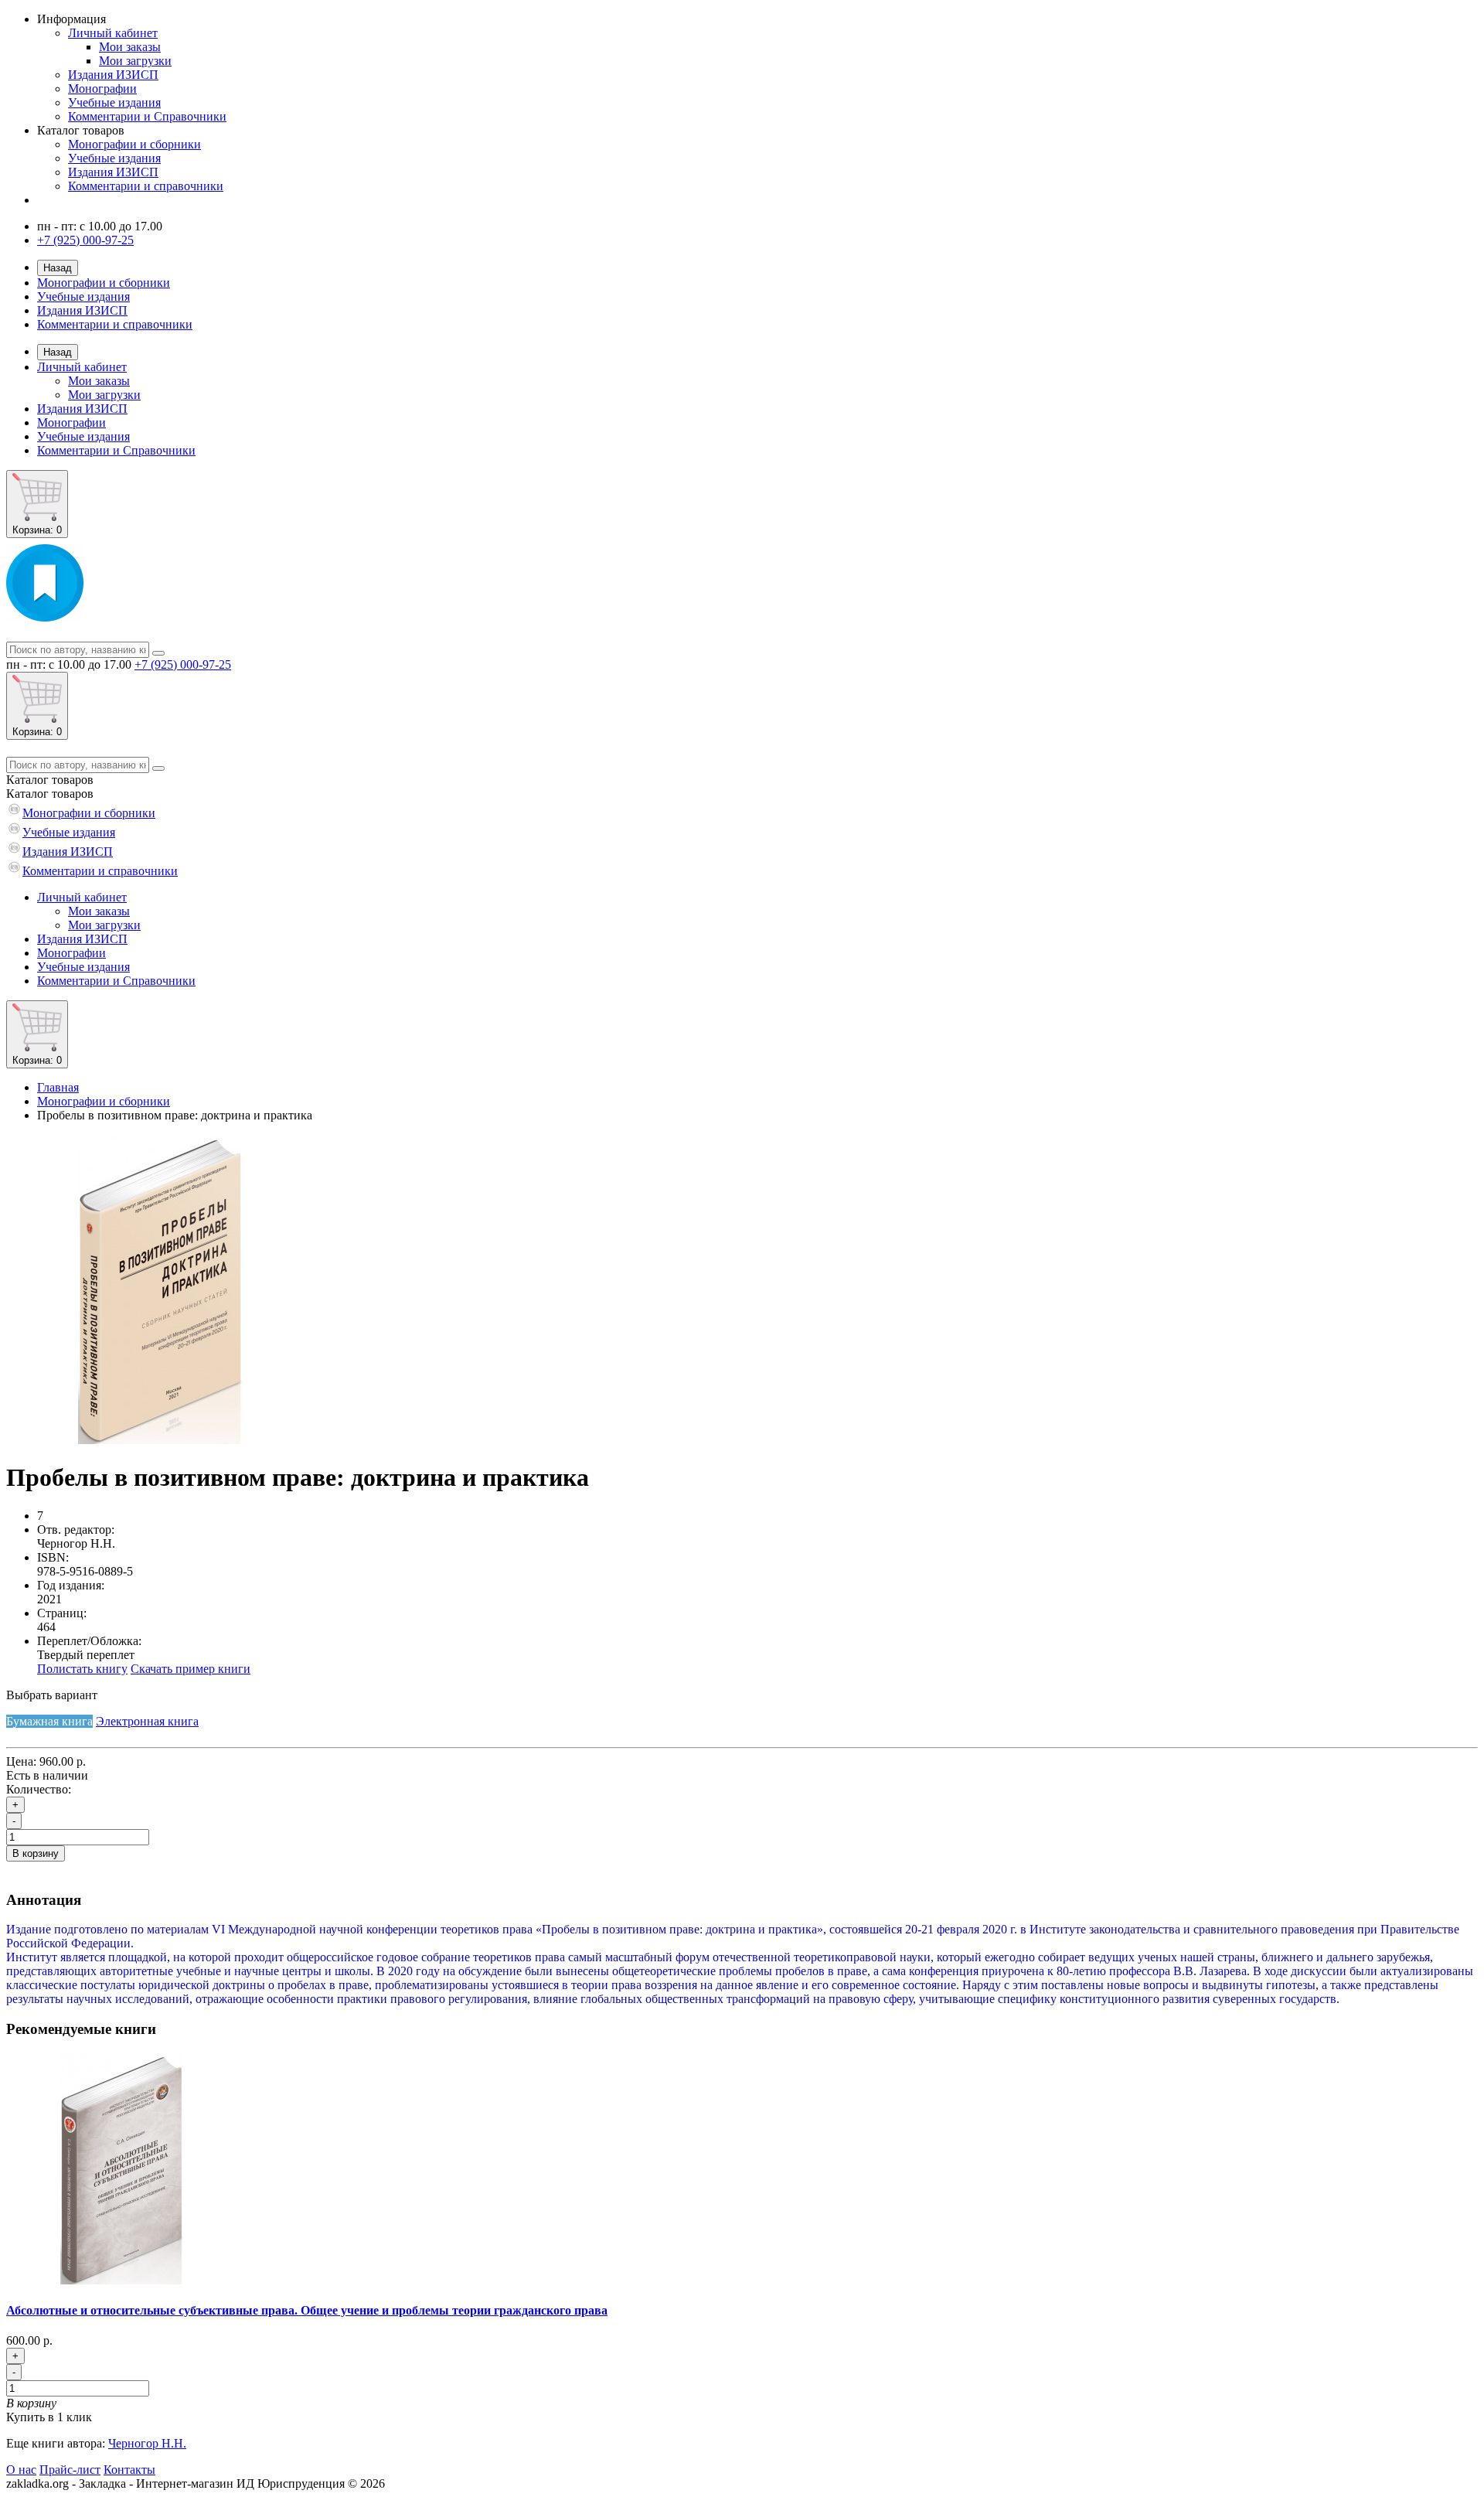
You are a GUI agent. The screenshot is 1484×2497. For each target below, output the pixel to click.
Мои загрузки (135, 61)
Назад (58, 268)
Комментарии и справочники (146, 186)
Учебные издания (114, 102)
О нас (21, 2470)
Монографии (102, 89)
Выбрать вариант (52, 1695)
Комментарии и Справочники (147, 116)
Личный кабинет (113, 33)
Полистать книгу (82, 1669)
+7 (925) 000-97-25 (85, 240)
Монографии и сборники (134, 144)
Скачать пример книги (191, 1669)
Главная (58, 1087)
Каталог (50, 794)
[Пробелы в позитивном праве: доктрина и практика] (161, 1440)
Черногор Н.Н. (147, 2443)
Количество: (39, 1789)
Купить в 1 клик (49, 2417)
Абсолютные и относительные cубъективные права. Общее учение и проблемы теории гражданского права (307, 2310)
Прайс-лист (70, 2470)
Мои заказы (130, 47)
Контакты (129, 2470)
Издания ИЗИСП (113, 75)
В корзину (36, 1853)
